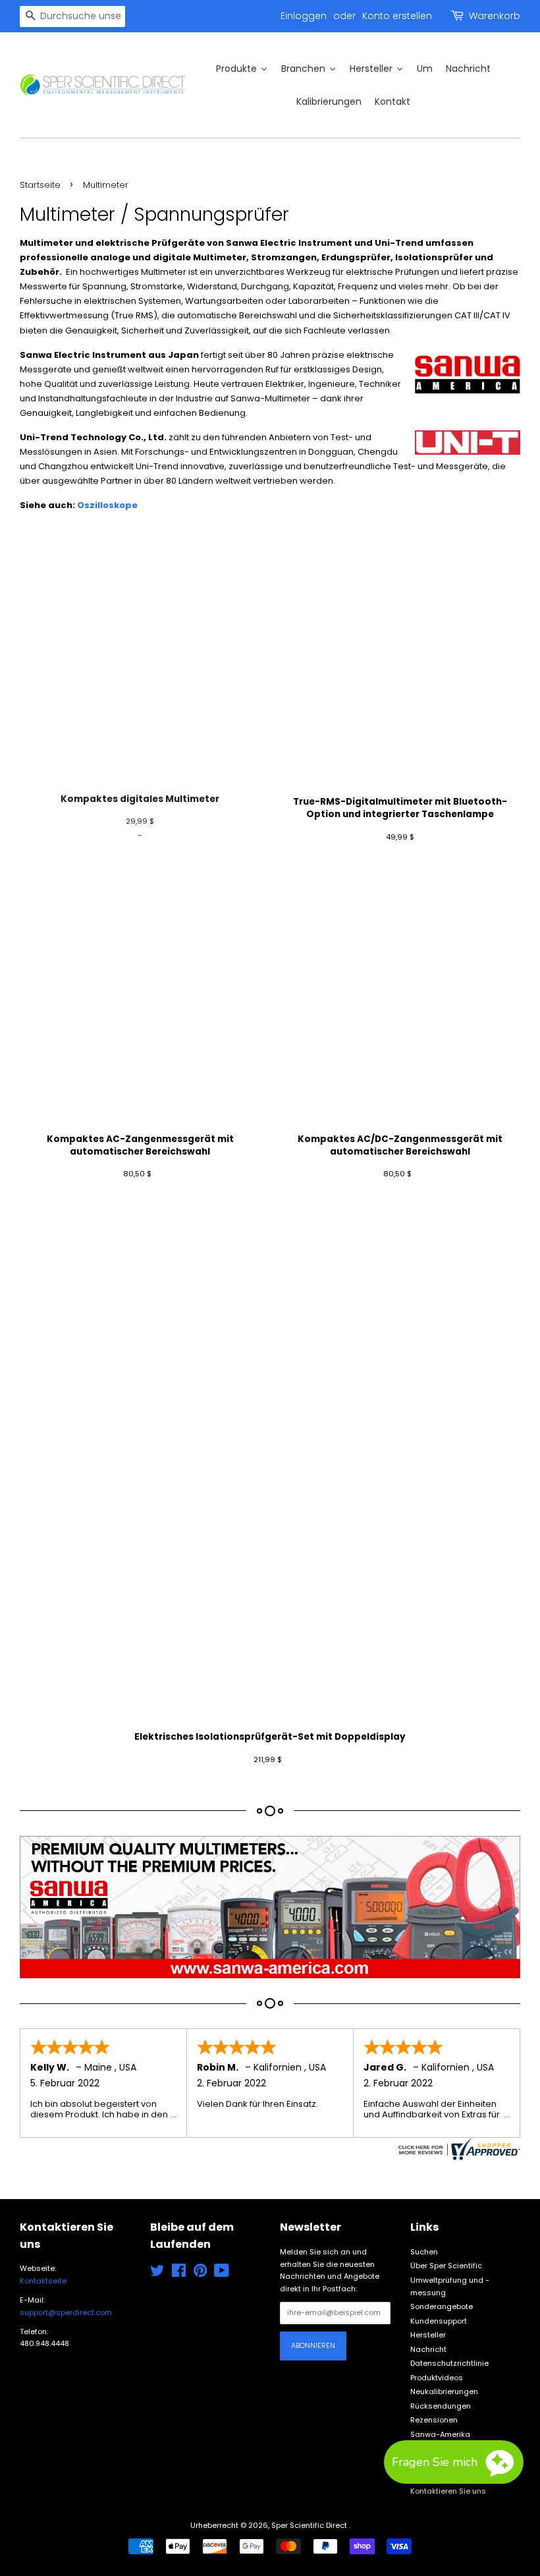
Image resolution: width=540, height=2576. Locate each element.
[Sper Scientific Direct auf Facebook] (179, 2274)
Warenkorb (495, 16)
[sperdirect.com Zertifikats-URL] (458, 2149)
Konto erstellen (397, 16)
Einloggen (304, 16)
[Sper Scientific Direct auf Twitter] (157, 2274)
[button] (454, 2462)
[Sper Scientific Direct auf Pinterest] (200, 2274)
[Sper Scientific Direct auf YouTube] (222, 2274)
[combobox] (72, 16)
